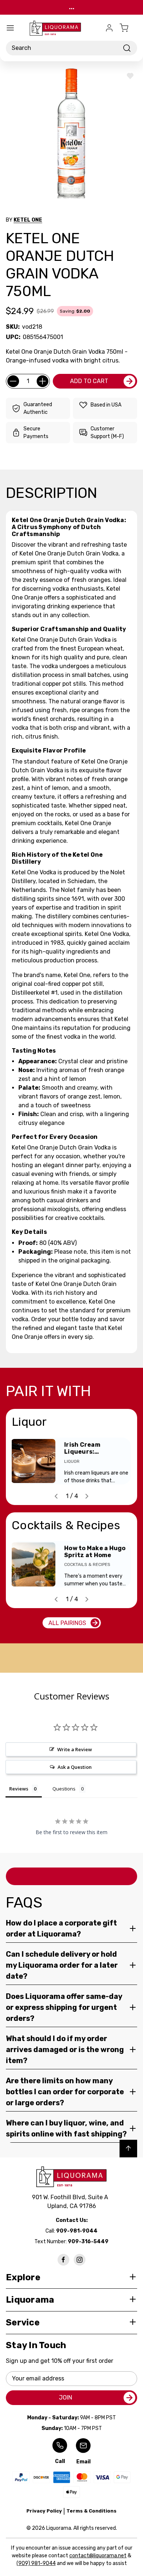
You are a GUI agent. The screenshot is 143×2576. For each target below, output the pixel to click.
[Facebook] (63, 2260)
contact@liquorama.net (98, 2556)
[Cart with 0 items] (128, 28)
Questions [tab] (64, 1789)
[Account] (109, 28)
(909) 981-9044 (36, 2563)
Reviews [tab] (19, 1789)
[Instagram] (80, 2260)
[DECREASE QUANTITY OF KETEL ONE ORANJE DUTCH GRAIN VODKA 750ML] (13, 381)
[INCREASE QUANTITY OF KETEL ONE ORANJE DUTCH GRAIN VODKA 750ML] (43, 381)
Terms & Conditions (91, 2511)
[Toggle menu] (10, 28)
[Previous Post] (56, 1496)
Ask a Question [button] (75, 1767)
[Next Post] (87, 1496)
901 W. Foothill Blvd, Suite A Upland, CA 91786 (71, 2202)
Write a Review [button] (75, 1749)
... (72, 7)
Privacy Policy (44, 2511)
